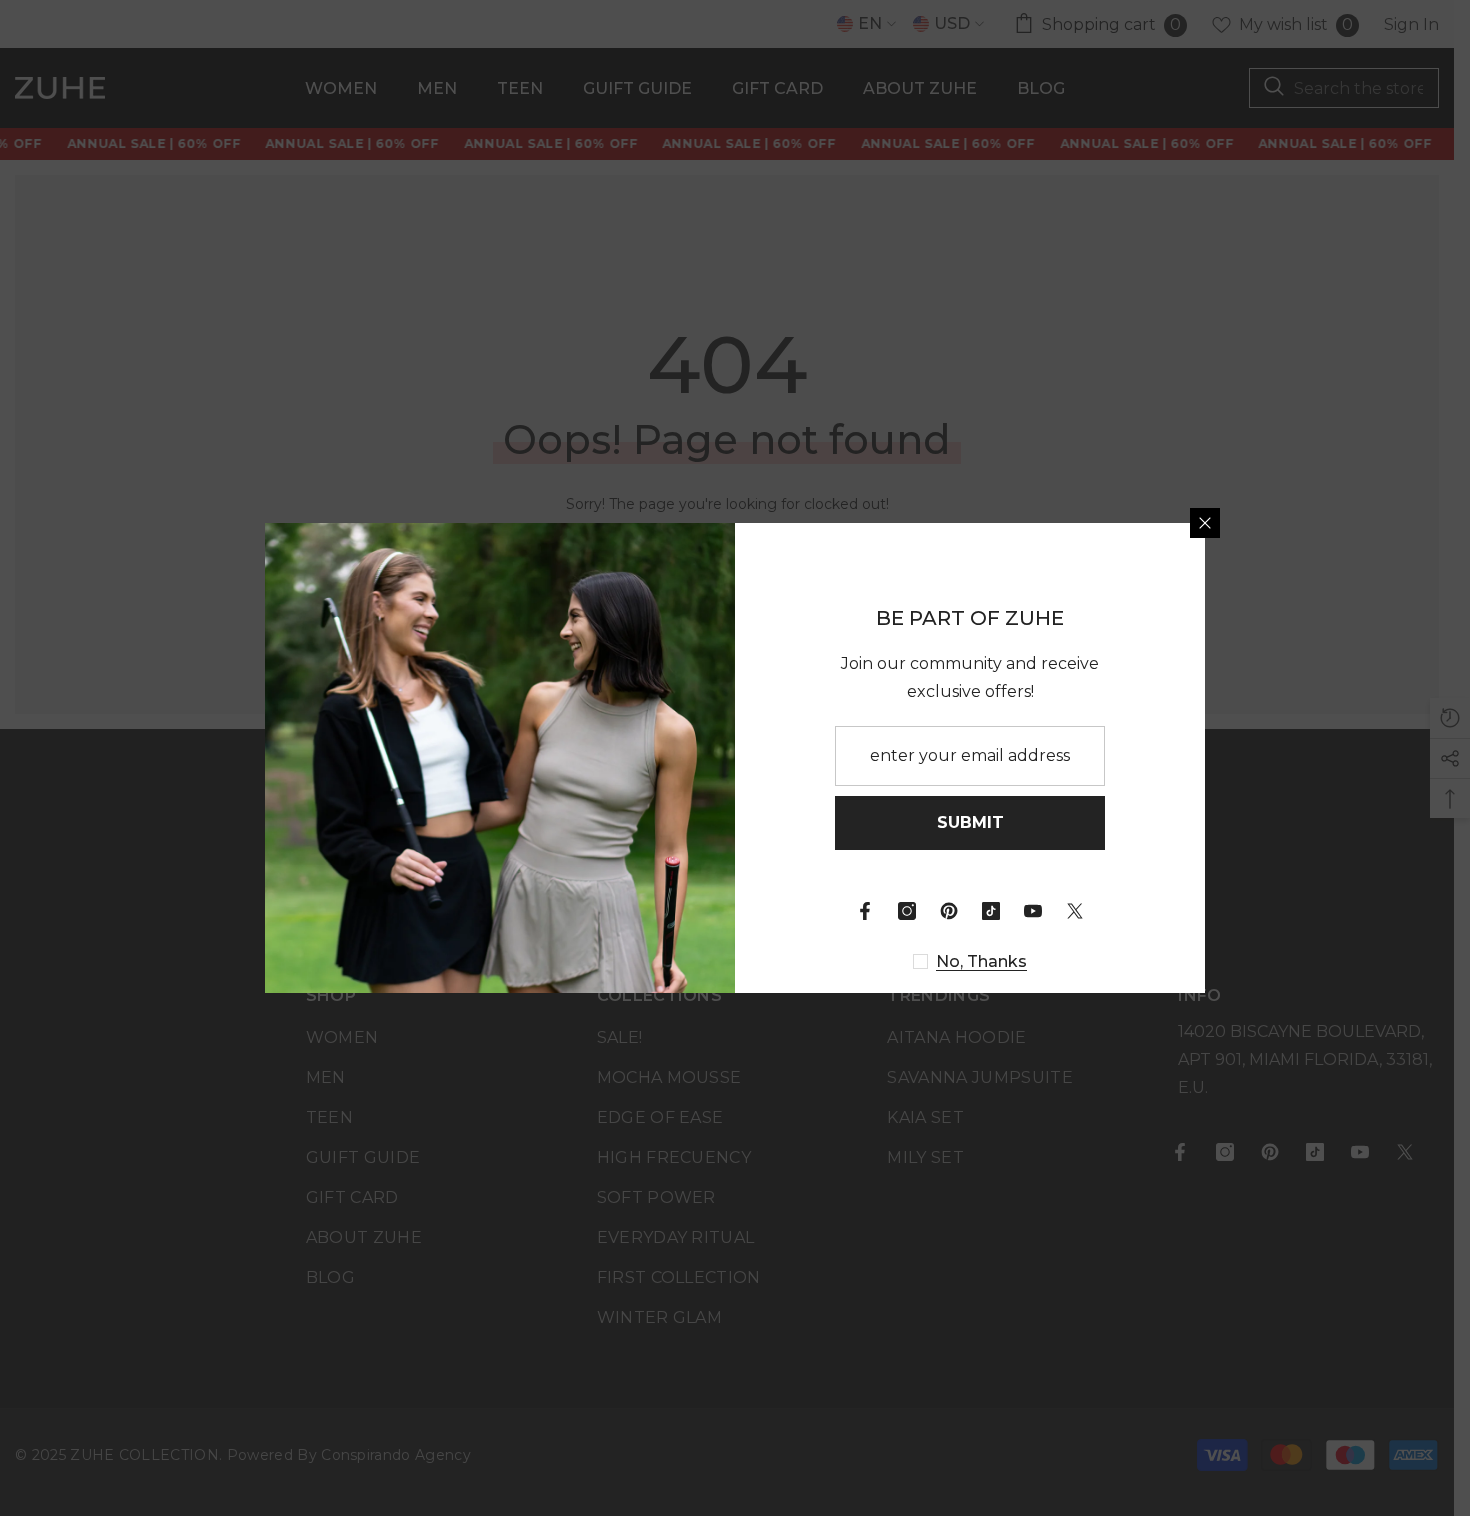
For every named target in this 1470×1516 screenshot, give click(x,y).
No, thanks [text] (981, 961)
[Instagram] (907, 911)
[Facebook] (865, 911)
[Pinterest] (949, 911)
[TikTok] (991, 911)
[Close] (1205, 523)
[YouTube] (1033, 911)
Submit (970, 822)
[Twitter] (1075, 911)
